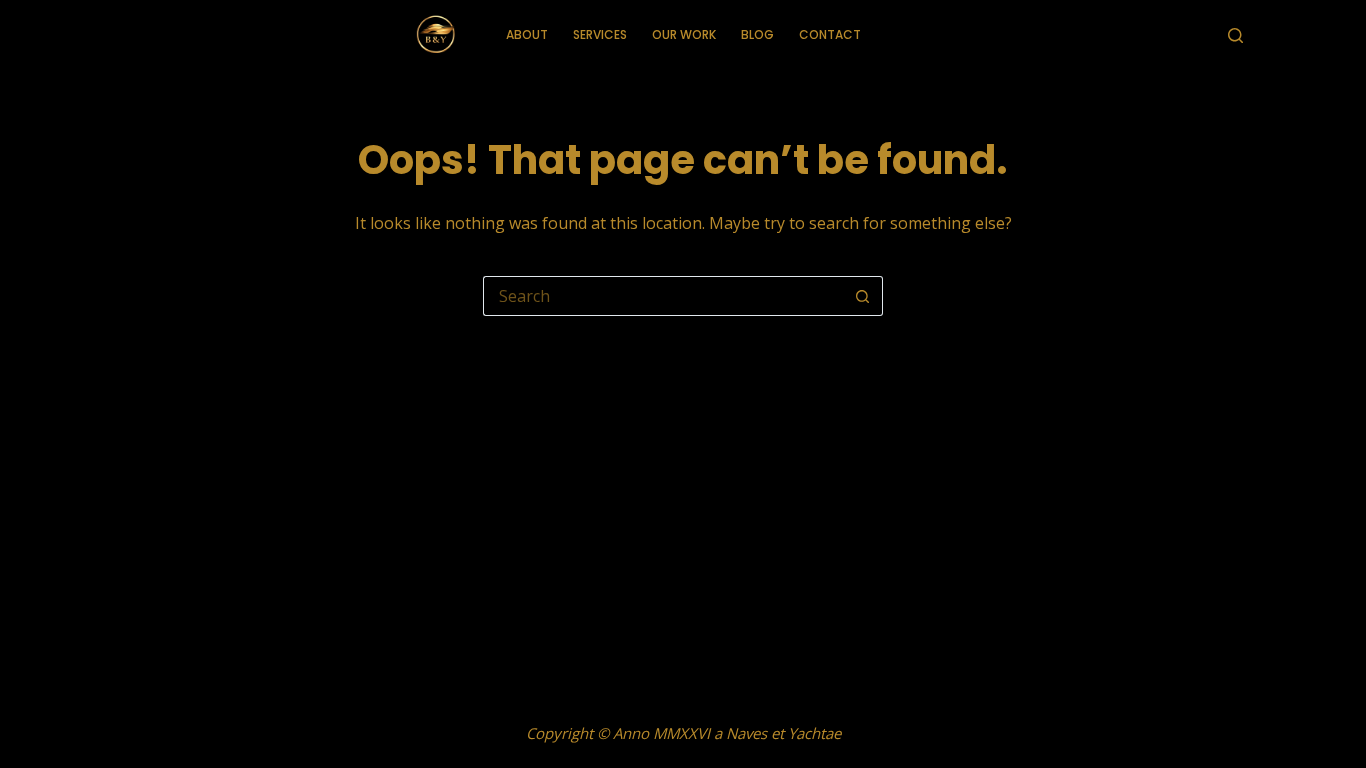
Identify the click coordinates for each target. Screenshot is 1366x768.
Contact (830, 34)
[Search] (1235, 35)
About (527, 34)
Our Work (684, 34)
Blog (757, 34)
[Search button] (863, 296)
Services (600, 34)
